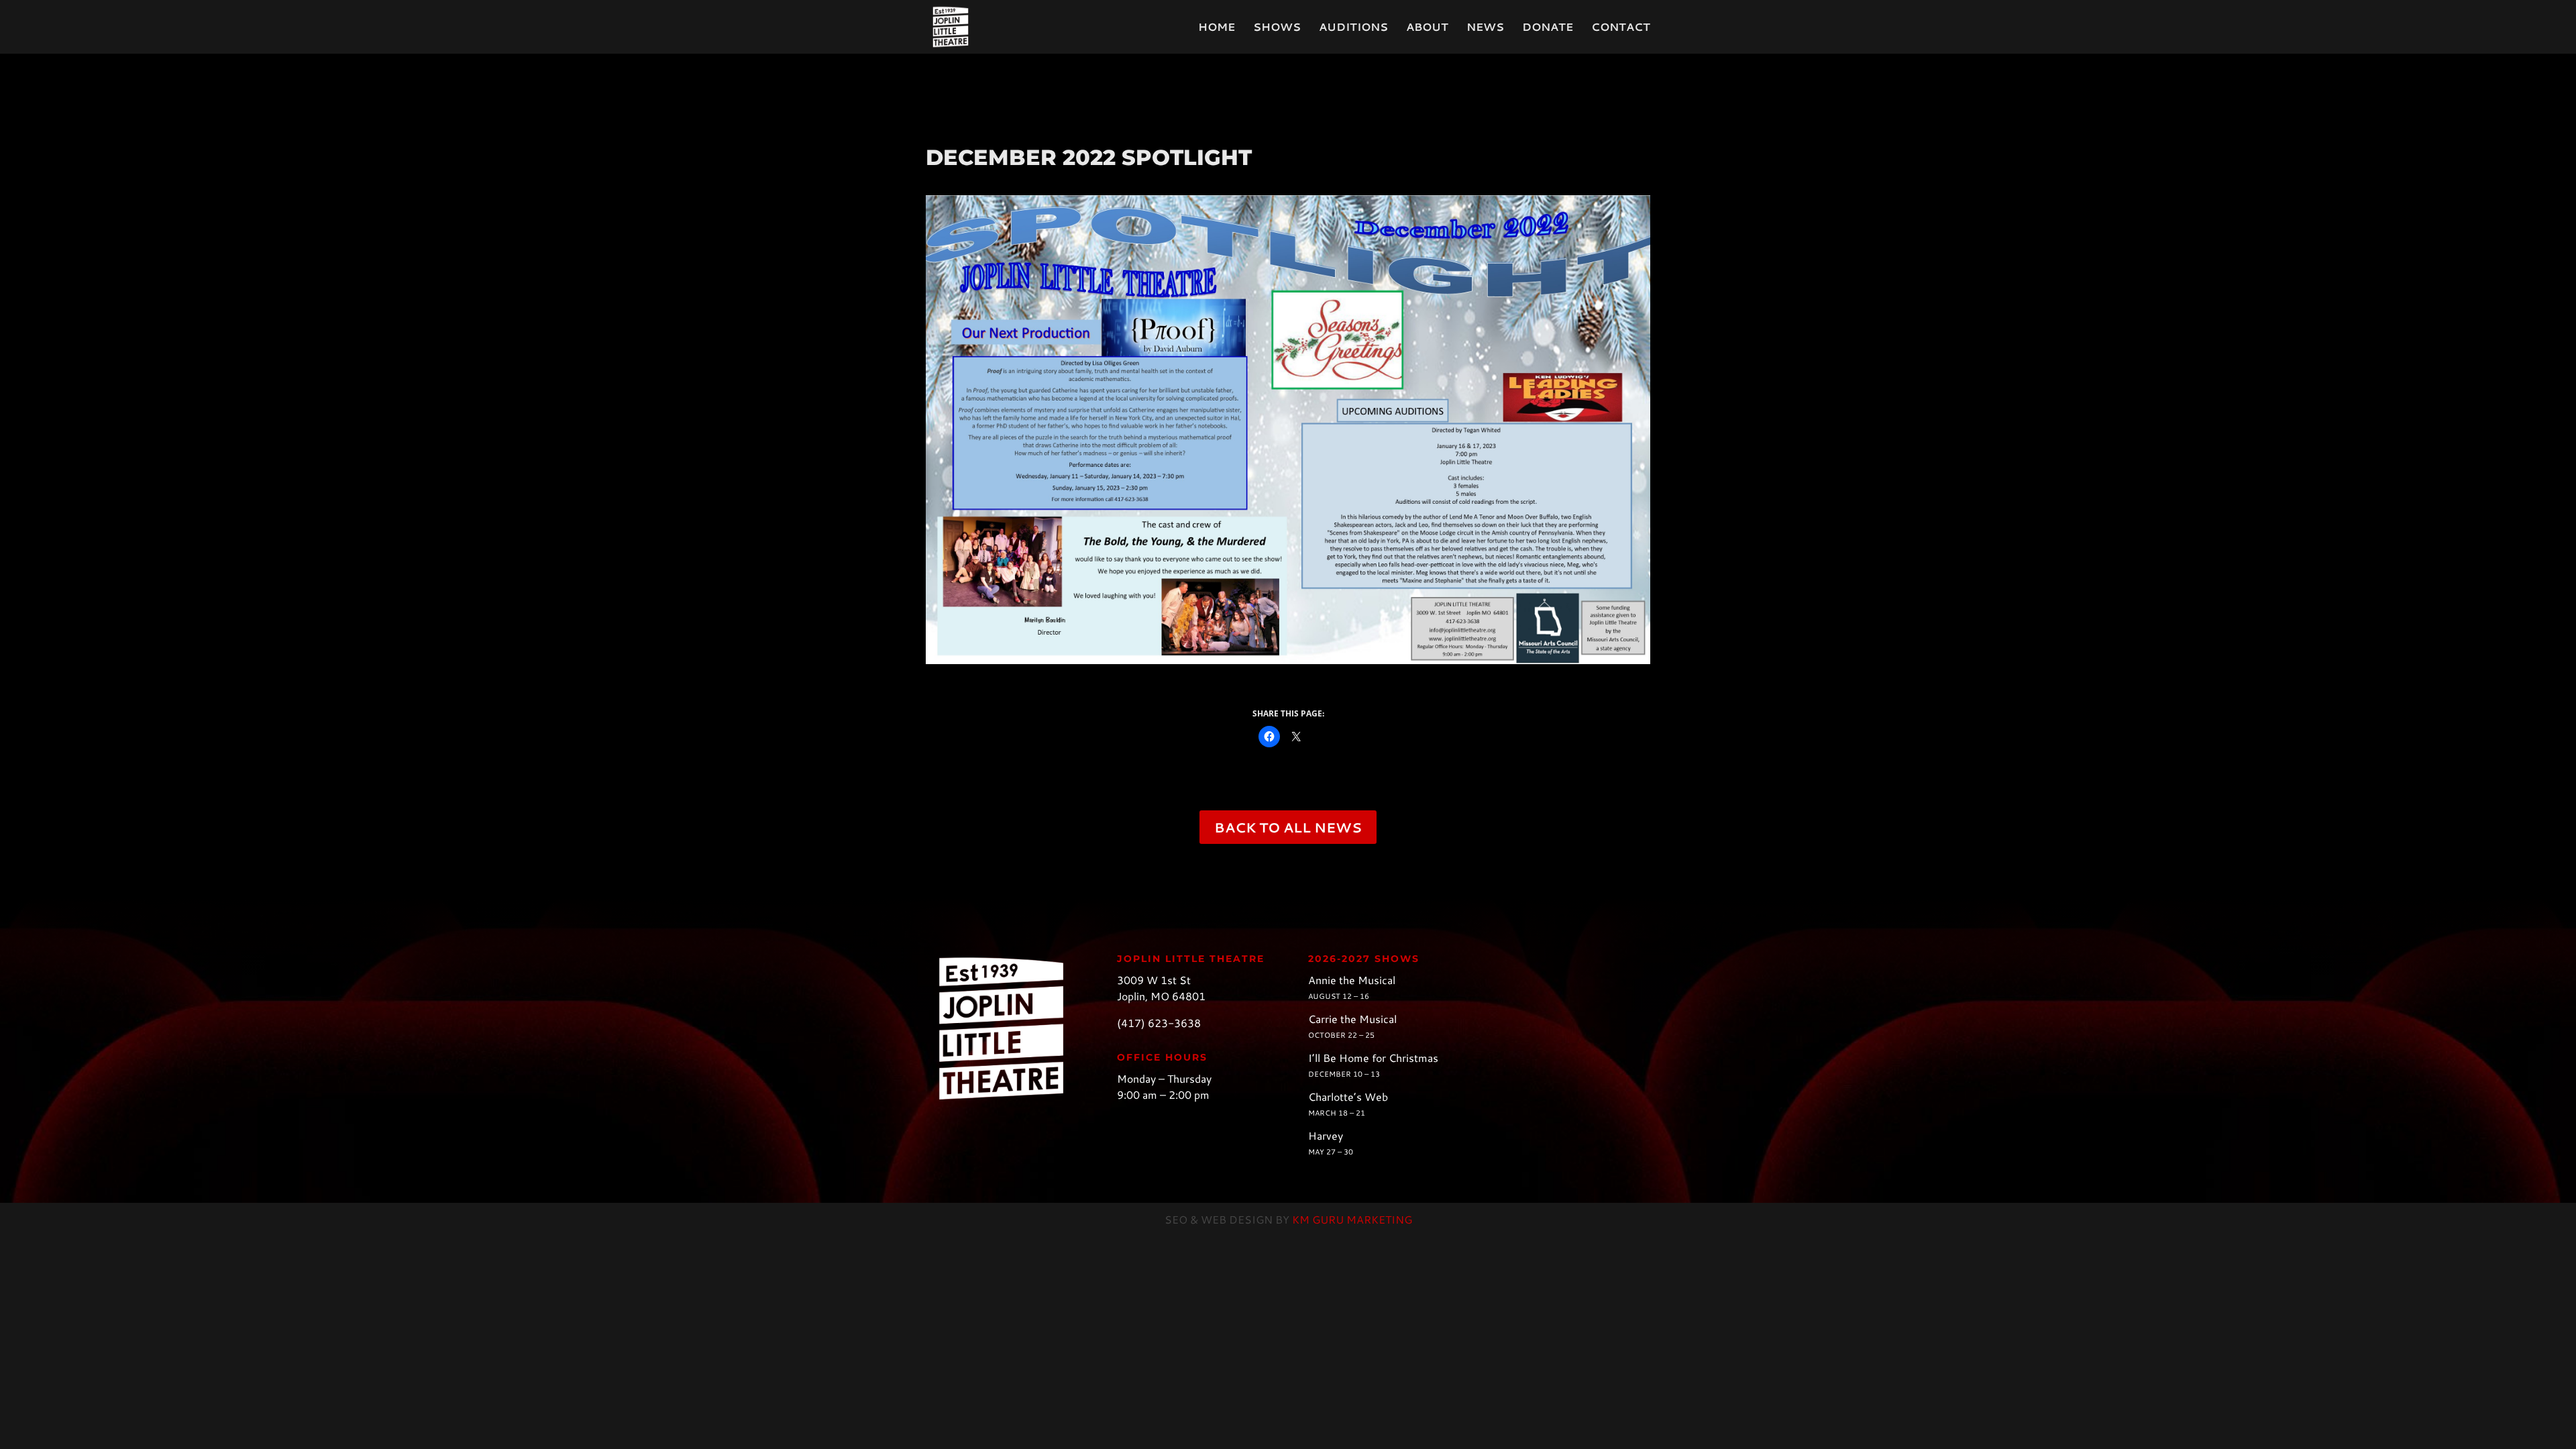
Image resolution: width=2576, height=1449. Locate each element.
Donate (1548, 28)
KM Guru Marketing (1352, 1219)
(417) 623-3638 (1159, 1023)
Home (1217, 28)
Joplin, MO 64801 (1161, 996)
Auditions (1353, 28)
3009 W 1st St (1154, 980)
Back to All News (1288, 827)
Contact (1621, 28)
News (1485, 28)
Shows (1277, 28)
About (1427, 28)
